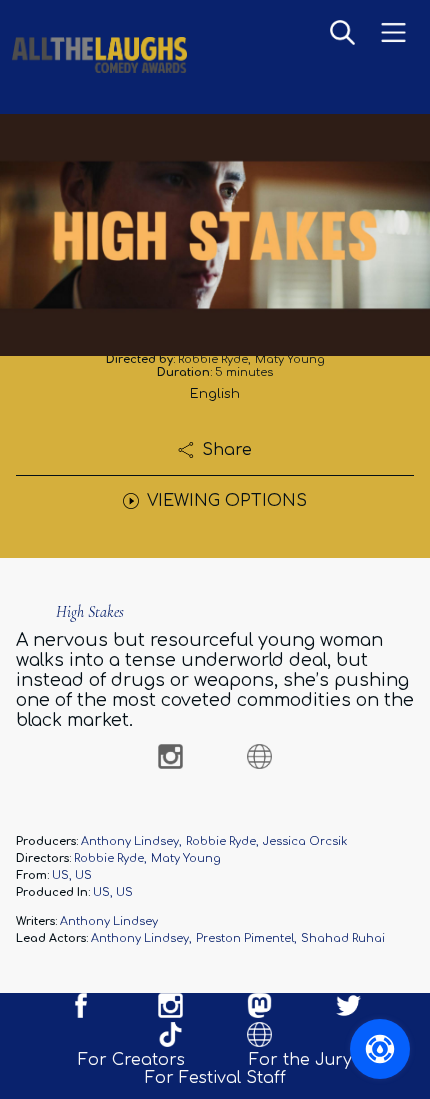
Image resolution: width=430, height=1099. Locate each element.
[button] (342, 34)
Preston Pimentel (245, 938)
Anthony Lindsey (130, 841)
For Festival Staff (215, 1078)
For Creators (131, 1060)
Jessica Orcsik (305, 841)
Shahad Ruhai (343, 938)
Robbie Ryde (213, 359)
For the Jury (300, 1060)
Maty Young (290, 359)
